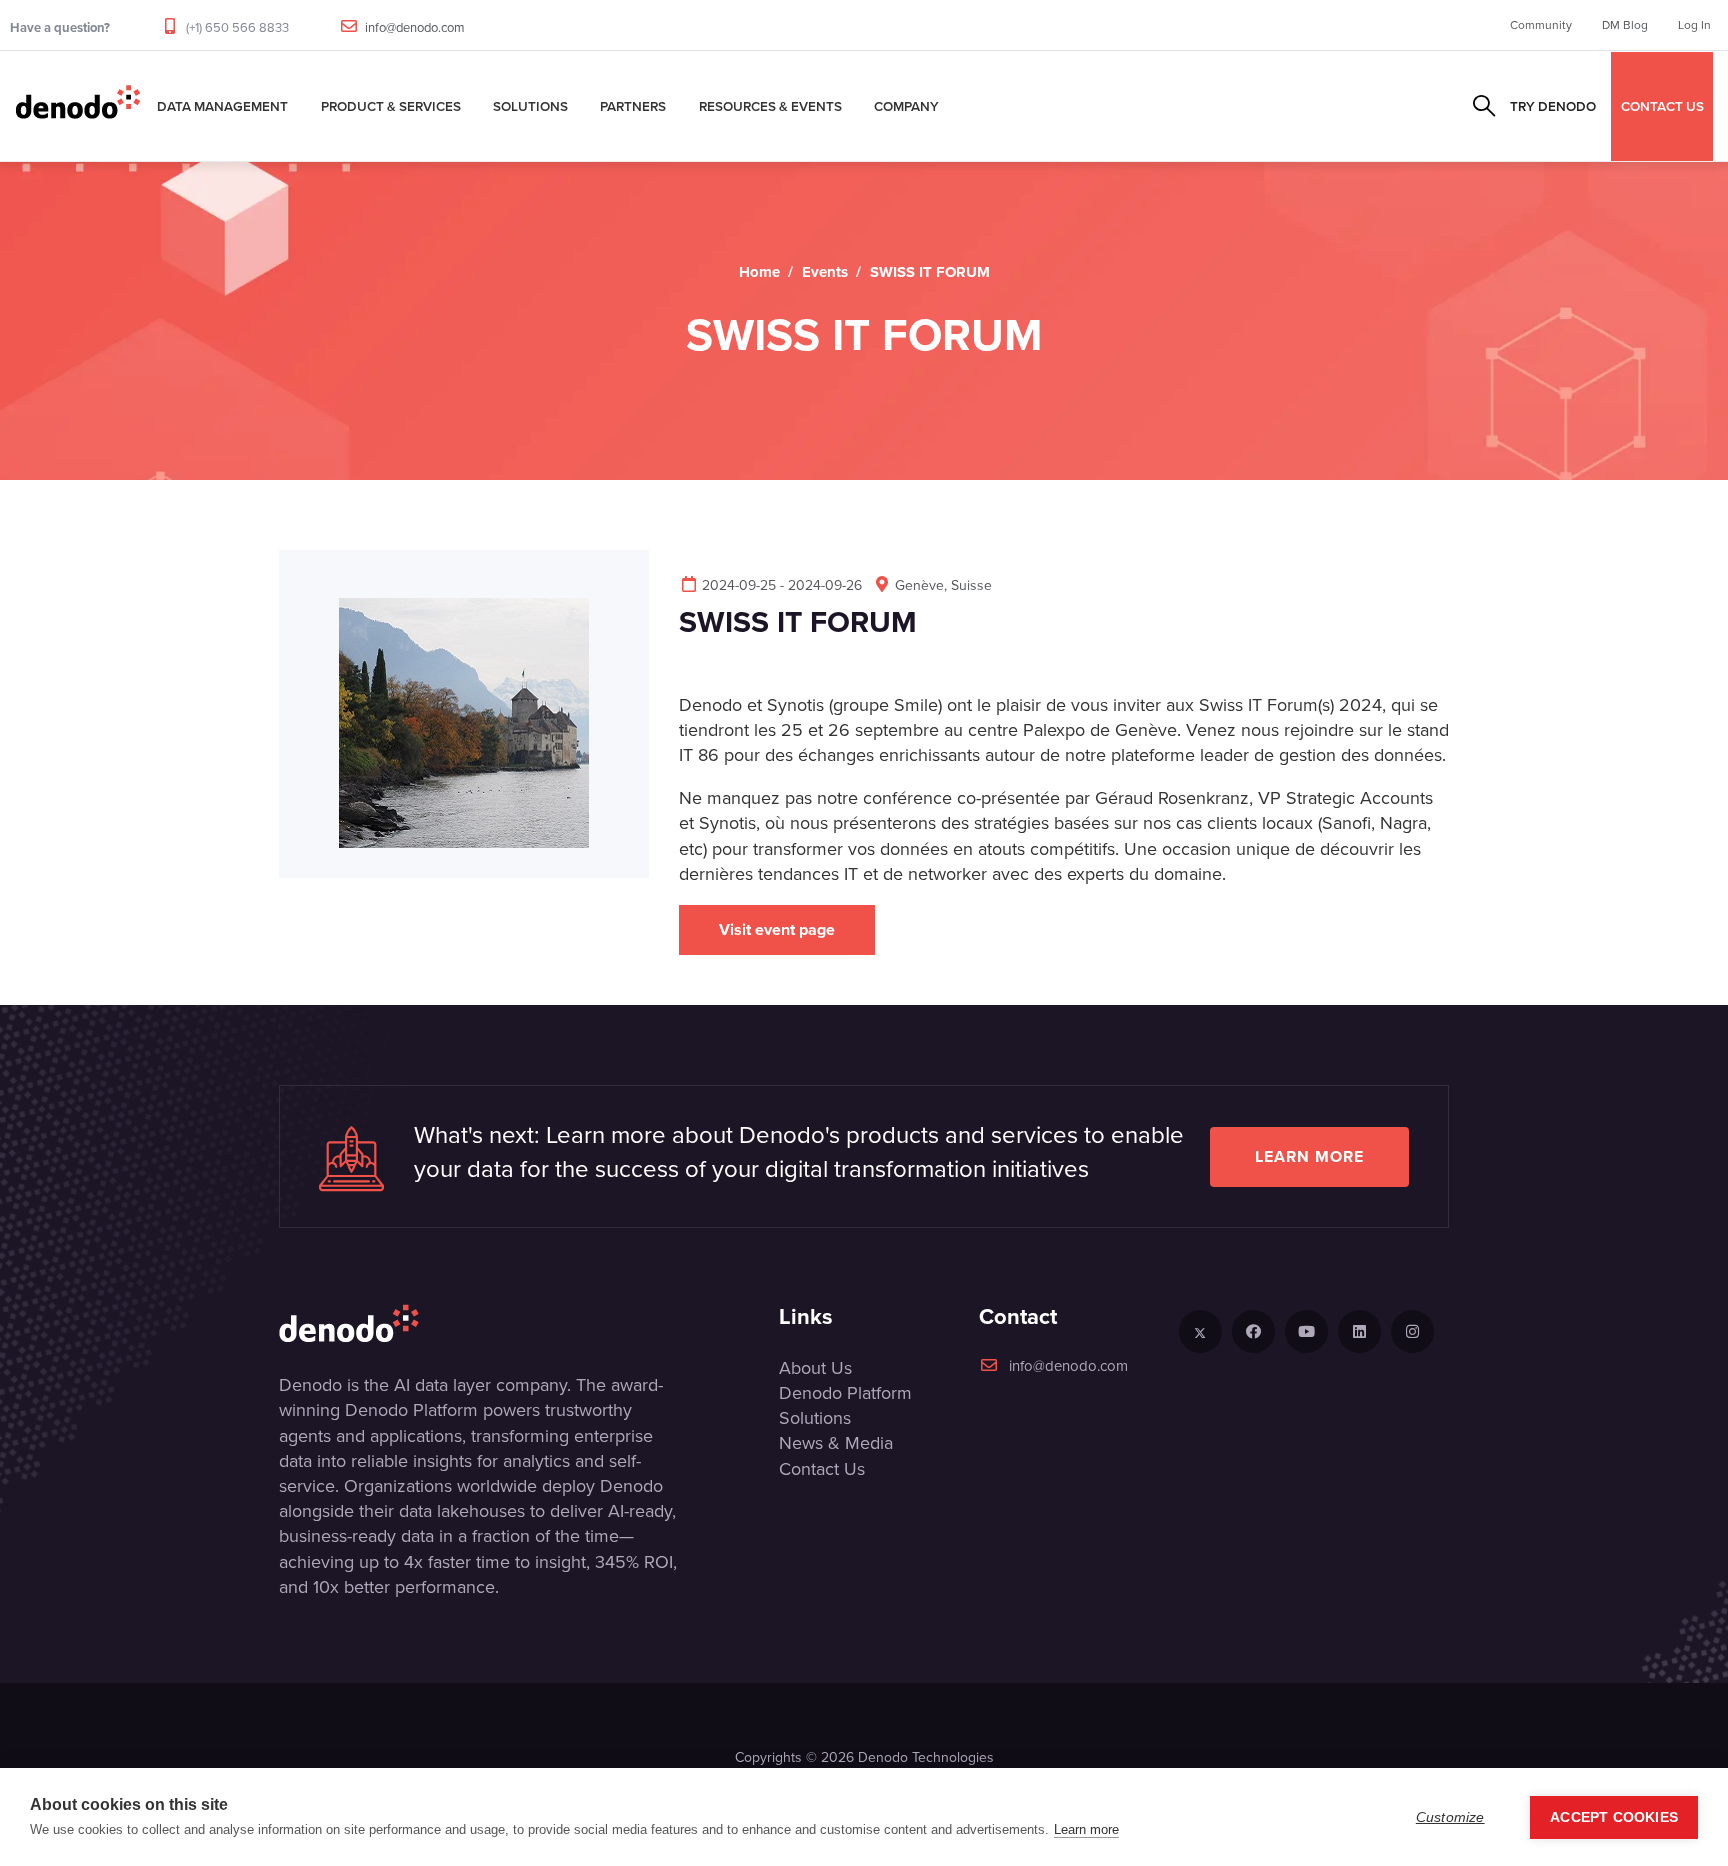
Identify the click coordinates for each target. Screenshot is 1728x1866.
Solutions (530, 106)
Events (825, 272)
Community (1541, 25)
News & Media (836, 1443)
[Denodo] (78, 106)
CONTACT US (1662, 106)
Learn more (1309, 1156)
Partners (633, 106)
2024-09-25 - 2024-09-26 (782, 585)
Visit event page (777, 929)
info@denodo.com (415, 27)
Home (759, 272)
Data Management (222, 106)
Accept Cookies (1614, 1817)
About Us (815, 1368)
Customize (1450, 1817)
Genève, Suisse (943, 585)
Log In (1694, 25)
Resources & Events (770, 106)
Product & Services (391, 106)
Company (906, 106)
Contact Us (822, 1469)
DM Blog (1625, 25)
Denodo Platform (845, 1393)
